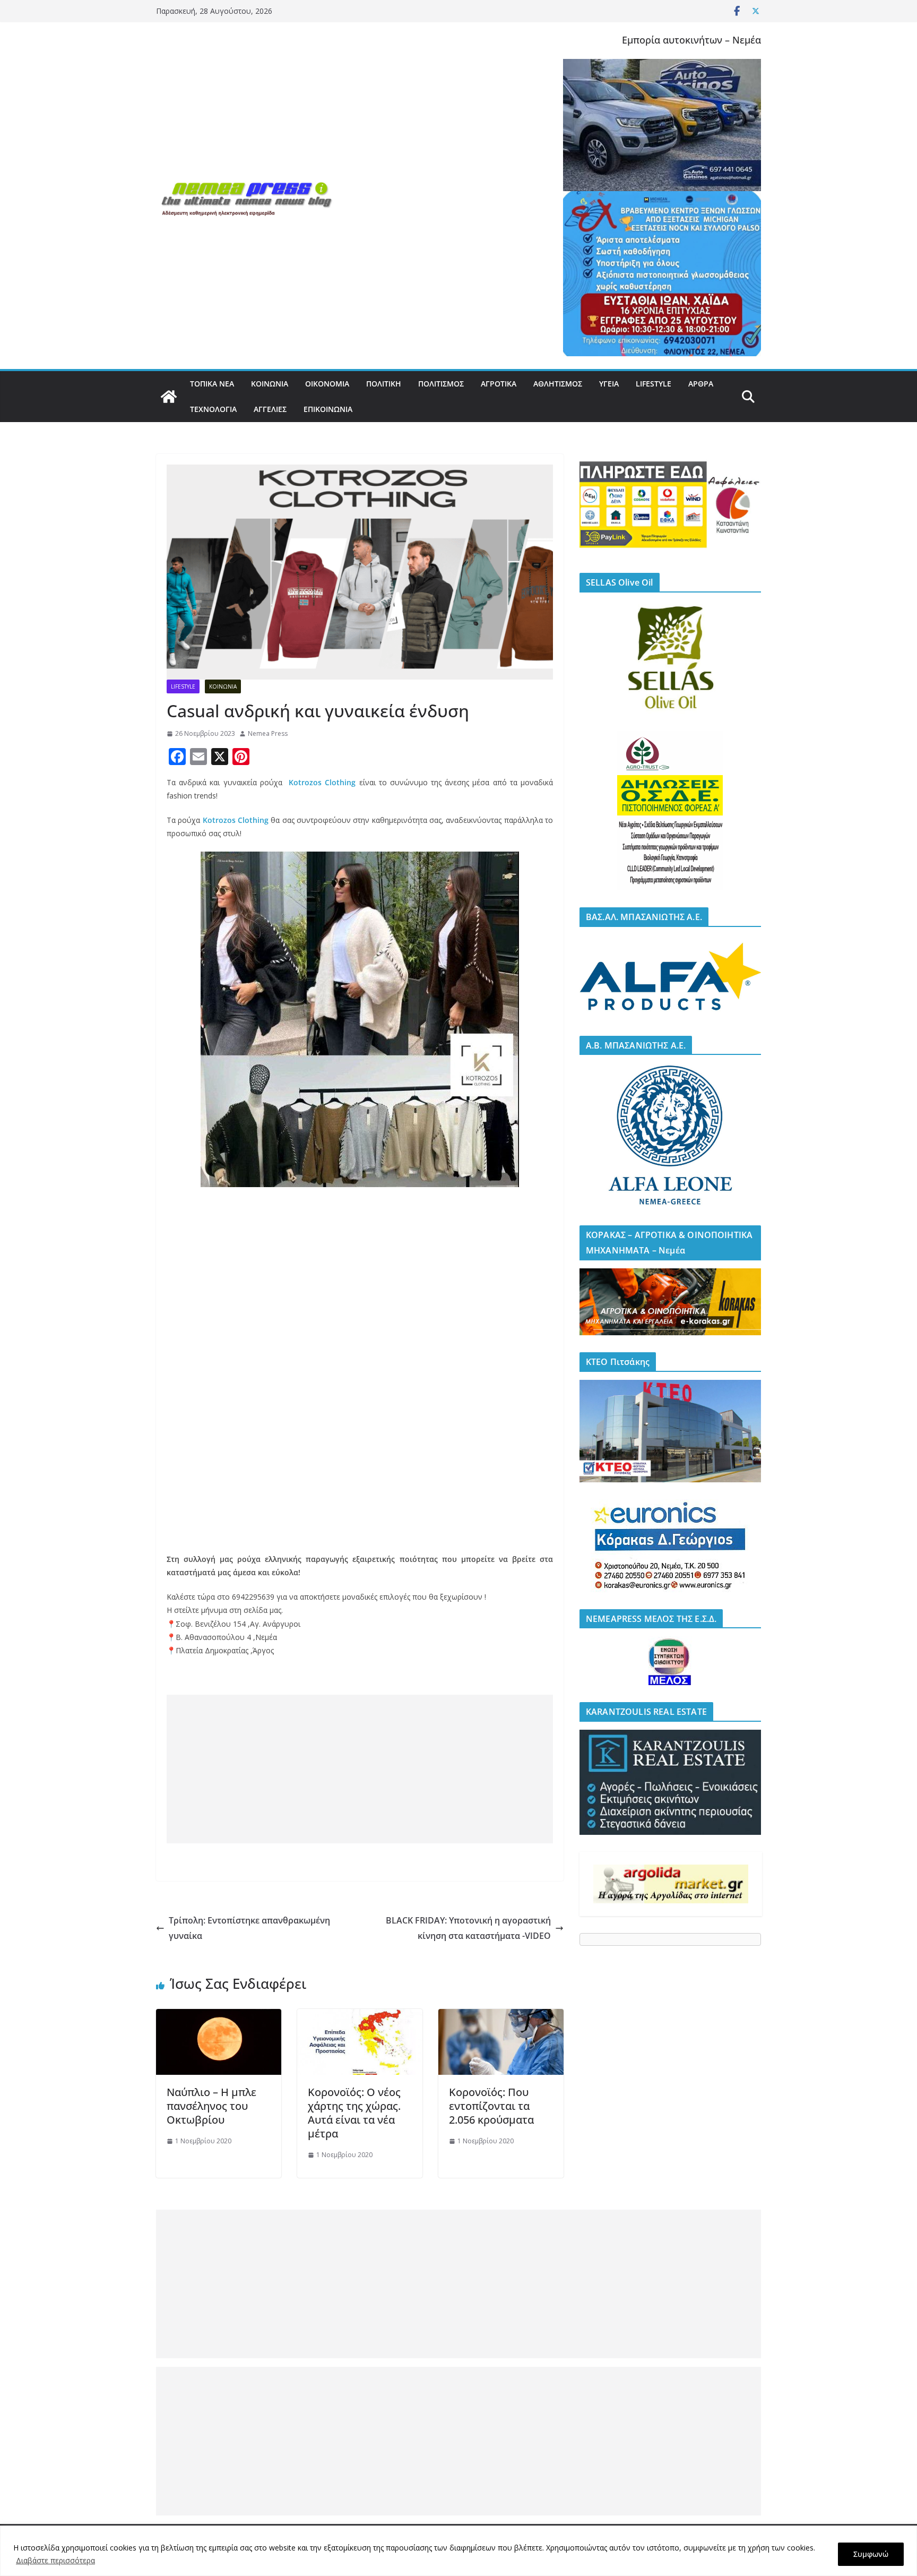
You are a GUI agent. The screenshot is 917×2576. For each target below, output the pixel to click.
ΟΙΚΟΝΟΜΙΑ (327, 384)
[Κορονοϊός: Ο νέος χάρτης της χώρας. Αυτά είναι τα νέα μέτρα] (360, 2016)
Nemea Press (268, 733)
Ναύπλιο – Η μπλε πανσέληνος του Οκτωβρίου (211, 2106)
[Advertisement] (360, 1769)
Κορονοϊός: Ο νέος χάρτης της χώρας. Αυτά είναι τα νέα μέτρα (354, 2113)
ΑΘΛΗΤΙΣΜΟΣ (558, 384)
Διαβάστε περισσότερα (55, 2560)
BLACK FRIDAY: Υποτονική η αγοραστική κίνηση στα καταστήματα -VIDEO (468, 1928)
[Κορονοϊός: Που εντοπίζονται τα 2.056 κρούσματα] (501, 2016)
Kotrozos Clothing (321, 782)
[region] (458, 2551)
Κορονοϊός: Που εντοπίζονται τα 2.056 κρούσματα (491, 2106)
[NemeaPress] (169, 397)
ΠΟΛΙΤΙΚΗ (384, 384)
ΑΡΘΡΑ (701, 384)
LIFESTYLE (654, 384)
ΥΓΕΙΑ (609, 384)
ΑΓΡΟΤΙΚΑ (499, 384)
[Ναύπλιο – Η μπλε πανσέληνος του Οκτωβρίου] (219, 2016)
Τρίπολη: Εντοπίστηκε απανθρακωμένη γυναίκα (249, 1928)
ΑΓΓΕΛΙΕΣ (270, 409)
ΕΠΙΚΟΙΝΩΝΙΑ (328, 409)
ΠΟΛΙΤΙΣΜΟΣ (441, 384)
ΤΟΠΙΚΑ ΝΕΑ (212, 384)
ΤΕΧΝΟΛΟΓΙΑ (213, 409)
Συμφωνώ (871, 2554)
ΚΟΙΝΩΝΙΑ (270, 384)
